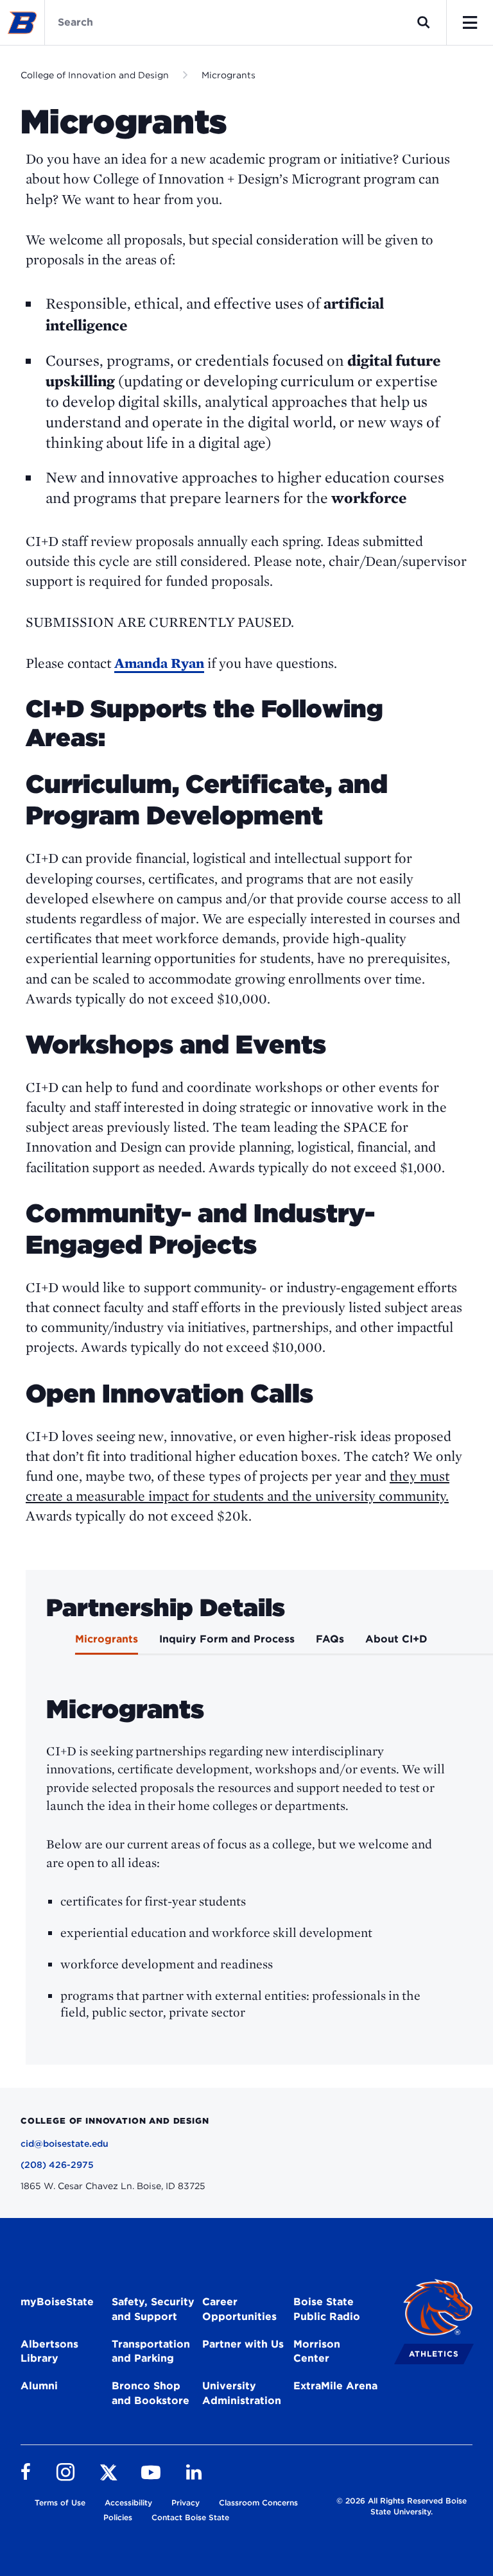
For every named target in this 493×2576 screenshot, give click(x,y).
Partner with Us (243, 2344)
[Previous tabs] (44, 1643)
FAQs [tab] (330, 1639)
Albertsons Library (49, 2351)
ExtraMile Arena (335, 2386)
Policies (118, 2517)
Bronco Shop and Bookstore (151, 2393)
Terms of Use (60, 2503)
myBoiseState (57, 2302)
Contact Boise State (190, 2517)
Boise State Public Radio (327, 2309)
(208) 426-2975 (57, 2165)
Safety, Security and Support (153, 2309)
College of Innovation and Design (95, 75)
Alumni (39, 2386)
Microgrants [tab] (107, 1639)
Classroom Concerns (258, 2503)
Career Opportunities (239, 2309)
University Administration (242, 2393)
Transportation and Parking (151, 2351)
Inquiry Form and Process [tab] (227, 1639)
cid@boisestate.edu (65, 2144)
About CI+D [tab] (396, 1639)
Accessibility (128, 2503)
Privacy (186, 2503)
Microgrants (229, 75)
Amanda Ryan (159, 663)
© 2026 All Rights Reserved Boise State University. (402, 2506)
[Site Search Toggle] (424, 22)
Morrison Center (317, 2351)
